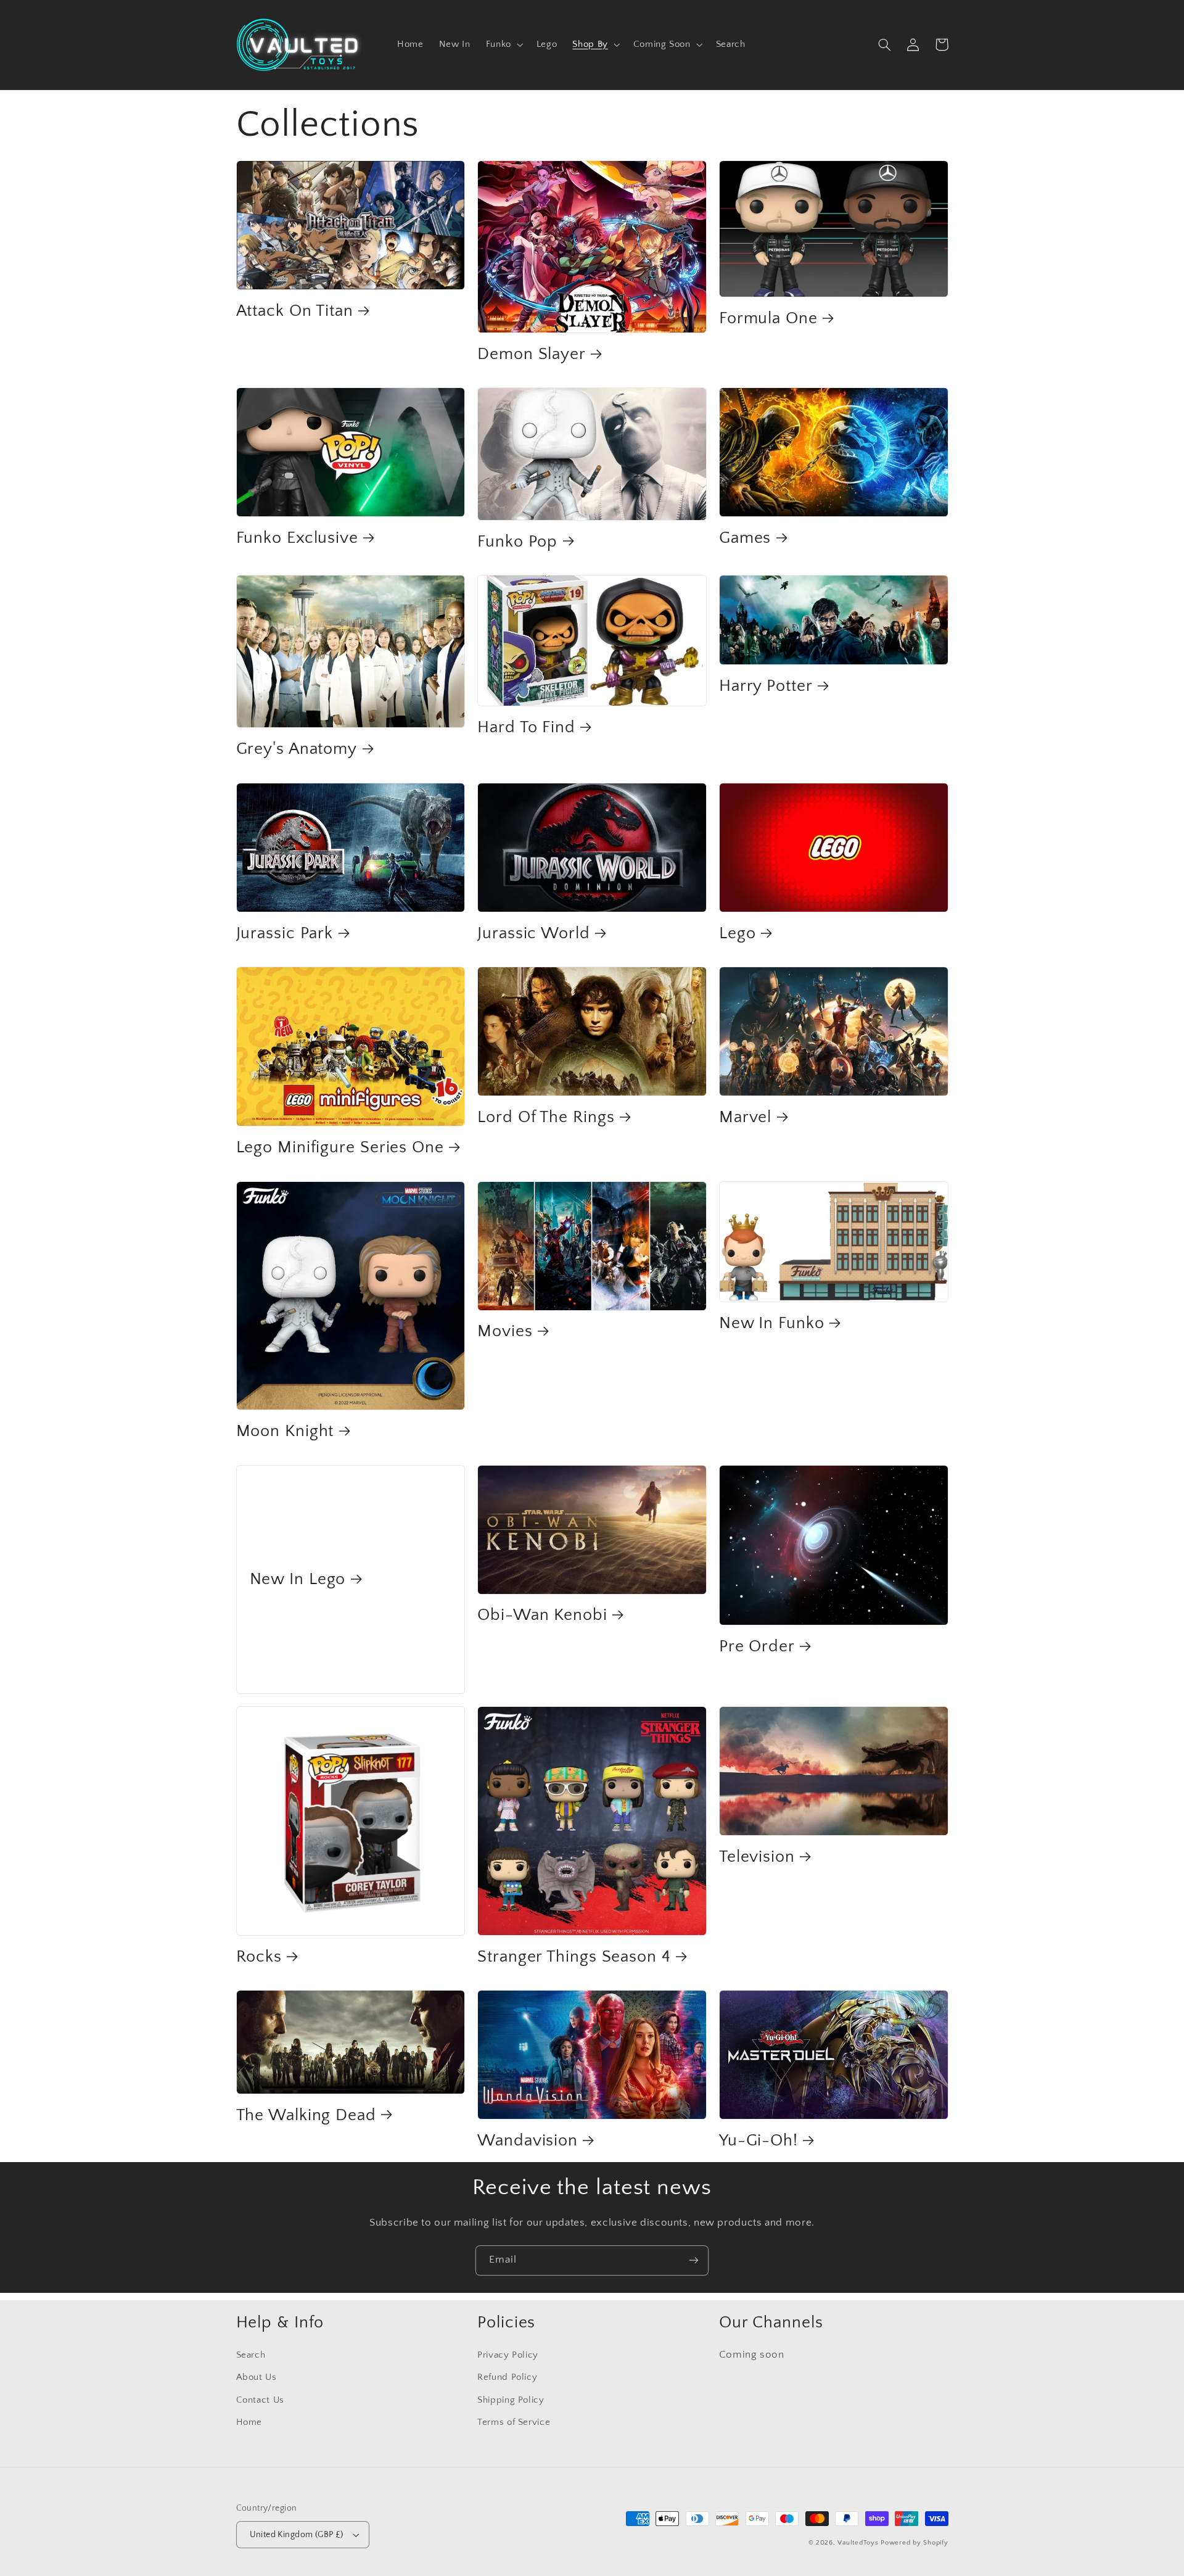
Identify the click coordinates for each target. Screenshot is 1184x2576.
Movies (505, 1331)
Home (249, 2422)
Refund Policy (507, 2377)
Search (251, 2355)
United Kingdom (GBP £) (297, 2535)
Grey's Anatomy (297, 749)
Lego (738, 933)
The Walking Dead (306, 2115)
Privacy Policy (508, 2355)
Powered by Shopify (914, 2543)
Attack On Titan (295, 311)
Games (745, 538)
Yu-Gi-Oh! (758, 2140)
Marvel (745, 1117)
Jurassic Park (285, 933)
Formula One (768, 318)
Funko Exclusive (298, 538)
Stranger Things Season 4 (574, 1957)
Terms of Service (514, 2422)
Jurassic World (534, 933)
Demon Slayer (532, 354)
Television (757, 1857)
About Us (257, 2377)
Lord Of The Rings (546, 1117)
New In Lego (298, 1579)
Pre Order (757, 1646)
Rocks (259, 1957)
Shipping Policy (511, 2400)
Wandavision (528, 2140)
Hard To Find (526, 727)
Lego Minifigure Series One (340, 1147)
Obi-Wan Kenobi (542, 1615)
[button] (503, 44)
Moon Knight (285, 1431)
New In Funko (772, 1323)
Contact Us (260, 2400)
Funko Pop (517, 542)
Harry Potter (766, 686)
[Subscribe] (694, 2260)
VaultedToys (858, 2543)
